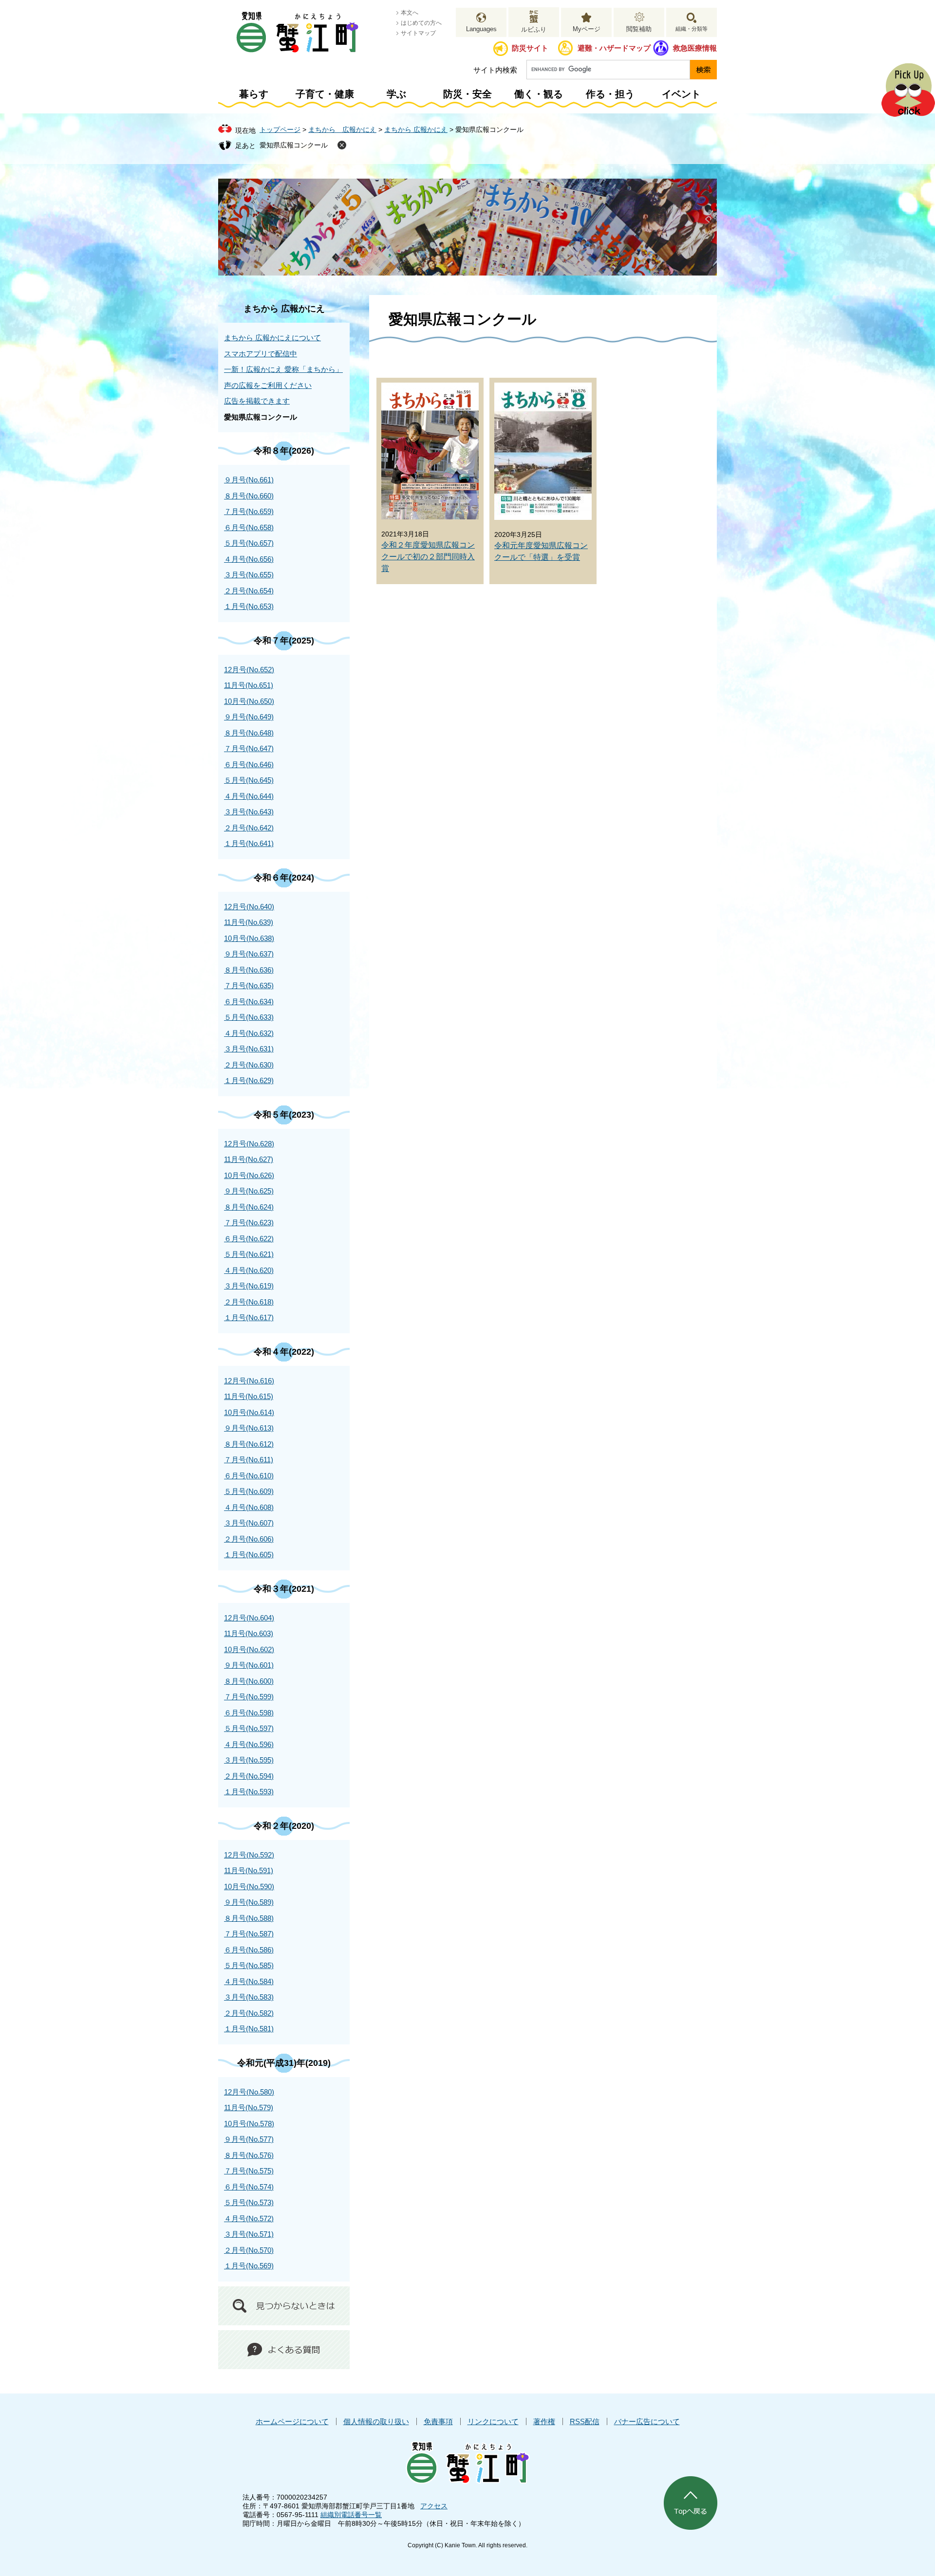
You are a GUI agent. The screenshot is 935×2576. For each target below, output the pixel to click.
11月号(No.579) (249, 2107)
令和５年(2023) (284, 1115)
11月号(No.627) (249, 1159)
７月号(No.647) (249, 748)
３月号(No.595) (249, 1760)
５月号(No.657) (249, 543)
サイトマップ (418, 33)
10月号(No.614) (249, 1412)
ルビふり (534, 29)
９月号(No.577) (249, 2139)
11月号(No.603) (249, 1633)
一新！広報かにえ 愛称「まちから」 (283, 369)
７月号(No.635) (249, 985)
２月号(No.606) (249, 1539)
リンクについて (493, 2421)
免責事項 (438, 2421)
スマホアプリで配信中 (261, 354)
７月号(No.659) (249, 511)
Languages (481, 29)
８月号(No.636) (249, 970)
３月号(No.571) (249, 2234)
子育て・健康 (325, 94)
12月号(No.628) (249, 1144)
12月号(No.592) (249, 1855)
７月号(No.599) (249, 1697)
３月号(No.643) (249, 812)
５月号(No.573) (249, 2202)
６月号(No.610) (249, 1476)
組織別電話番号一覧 (351, 2515)
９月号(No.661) (249, 480)
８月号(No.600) (249, 1681)
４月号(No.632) (249, 1033)
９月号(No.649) (249, 717)
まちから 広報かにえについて (272, 338)
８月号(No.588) (249, 1918)
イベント (681, 94)
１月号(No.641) (249, 843)
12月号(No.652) (249, 670)
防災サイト (530, 48)
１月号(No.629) (249, 1080)
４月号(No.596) (249, 1744)
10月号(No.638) (249, 938)
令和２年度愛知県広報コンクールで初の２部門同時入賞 (428, 557)
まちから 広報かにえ (342, 129)
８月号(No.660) (249, 496)
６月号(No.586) (249, 1950)
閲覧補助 (639, 29)
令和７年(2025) (284, 641)
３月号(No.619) (249, 1286)
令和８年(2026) (284, 451)
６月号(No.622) (249, 1239)
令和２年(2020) (284, 1826)
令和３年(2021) (284, 1589)
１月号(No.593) (249, 1792)
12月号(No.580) (249, 2092)
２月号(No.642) (249, 828)
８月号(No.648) (249, 733)
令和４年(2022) (284, 1352)
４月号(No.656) (249, 559)
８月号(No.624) (249, 1207)
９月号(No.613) (249, 1428)
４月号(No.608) (249, 1507)
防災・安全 (467, 94)
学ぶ (396, 94)
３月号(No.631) (249, 1049)
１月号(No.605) (249, 1555)
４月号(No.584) (249, 1981)
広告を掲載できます (257, 401)
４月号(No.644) (249, 796)
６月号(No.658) (249, 527)
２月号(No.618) (249, 1302)
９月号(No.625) (249, 1191)
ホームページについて (292, 2421)
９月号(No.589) (249, 1902)
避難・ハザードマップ (614, 48)
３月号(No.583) (249, 1997)
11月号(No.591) (249, 1870)
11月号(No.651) (249, 685)
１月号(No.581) (249, 2029)
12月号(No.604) (249, 1618)
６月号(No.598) (249, 1713)
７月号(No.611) (249, 1460)
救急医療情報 (695, 48)
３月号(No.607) (249, 1523)
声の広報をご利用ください (268, 385)
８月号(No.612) (249, 1444)
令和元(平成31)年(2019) (284, 2063)
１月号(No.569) (249, 2266)
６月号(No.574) (249, 2187)
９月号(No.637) (249, 954)
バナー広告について (647, 2421)
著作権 (544, 2421)
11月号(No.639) (249, 922)
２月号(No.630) (249, 1065)
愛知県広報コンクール (294, 145)
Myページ (587, 29)
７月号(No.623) (249, 1223)
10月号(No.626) (249, 1175)
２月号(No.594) (249, 1776)
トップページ (280, 129)
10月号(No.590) (249, 1886)
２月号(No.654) (249, 591)
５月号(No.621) (249, 1254)
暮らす (254, 94)
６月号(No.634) (249, 1002)
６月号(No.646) (249, 764)
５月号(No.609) (249, 1491)
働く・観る (539, 94)
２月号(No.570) (249, 2250)
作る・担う (610, 94)
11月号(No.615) (249, 1396)
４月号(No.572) (249, 2218)
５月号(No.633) (249, 1017)
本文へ (410, 13)
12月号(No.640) (249, 907)
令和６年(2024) (284, 878)
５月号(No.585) (249, 1965)
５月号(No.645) (249, 780)
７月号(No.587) (249, 1934)
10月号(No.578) (249, 2124)
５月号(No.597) (249, 1728)
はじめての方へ (421, 23)
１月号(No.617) (249, 1317)
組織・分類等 (692, 29)
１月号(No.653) (249, 606)
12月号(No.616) (249, 1381)
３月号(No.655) (249, 575)
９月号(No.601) (249, 1665)
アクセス (434, 2506)
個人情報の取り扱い (376, 2421)
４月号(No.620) (249, 1270)
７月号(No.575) (249, 2171)
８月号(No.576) (249, 2155)
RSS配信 (585, 2421)
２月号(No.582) (249, 2013)
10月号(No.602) (249, 1649)
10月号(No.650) (249, 701)
